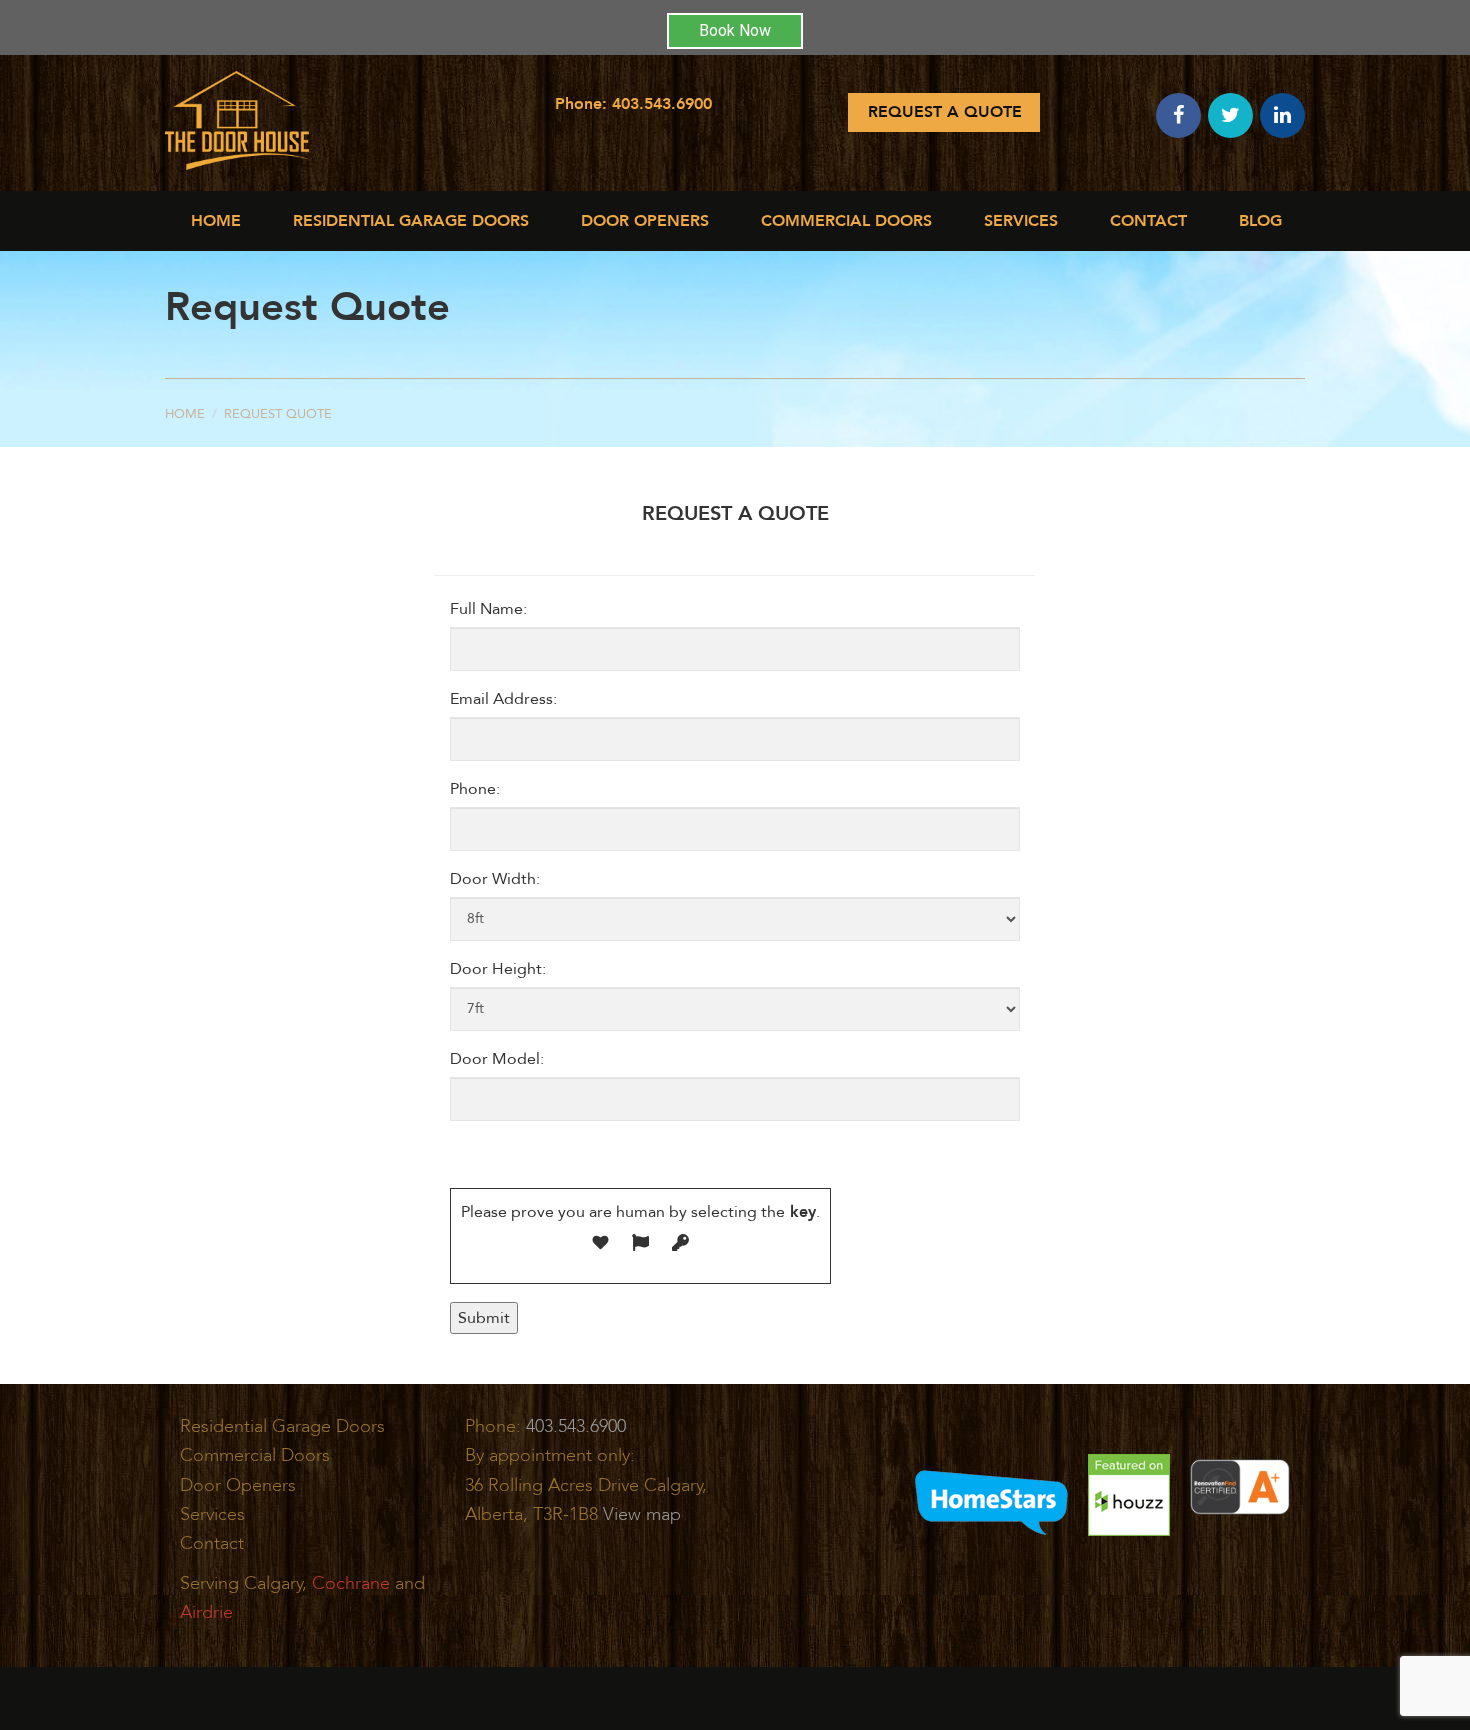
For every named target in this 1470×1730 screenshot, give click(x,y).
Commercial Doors (255, 1455)
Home (216, 221)
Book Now (735, 30)
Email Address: (503, 699)
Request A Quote (945, 112)
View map (642, 1514)
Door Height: (498, 969)
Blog (1260, 221)
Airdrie (206, 1612)
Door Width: (495, 879)
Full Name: (488, 609)
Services (1021, 221)
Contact (1148, 221)
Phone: (475, 789)
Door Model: (497, 1059)
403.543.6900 (662, 104)
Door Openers (645, 221)
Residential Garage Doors (411, 221)
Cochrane (351, 1583)
